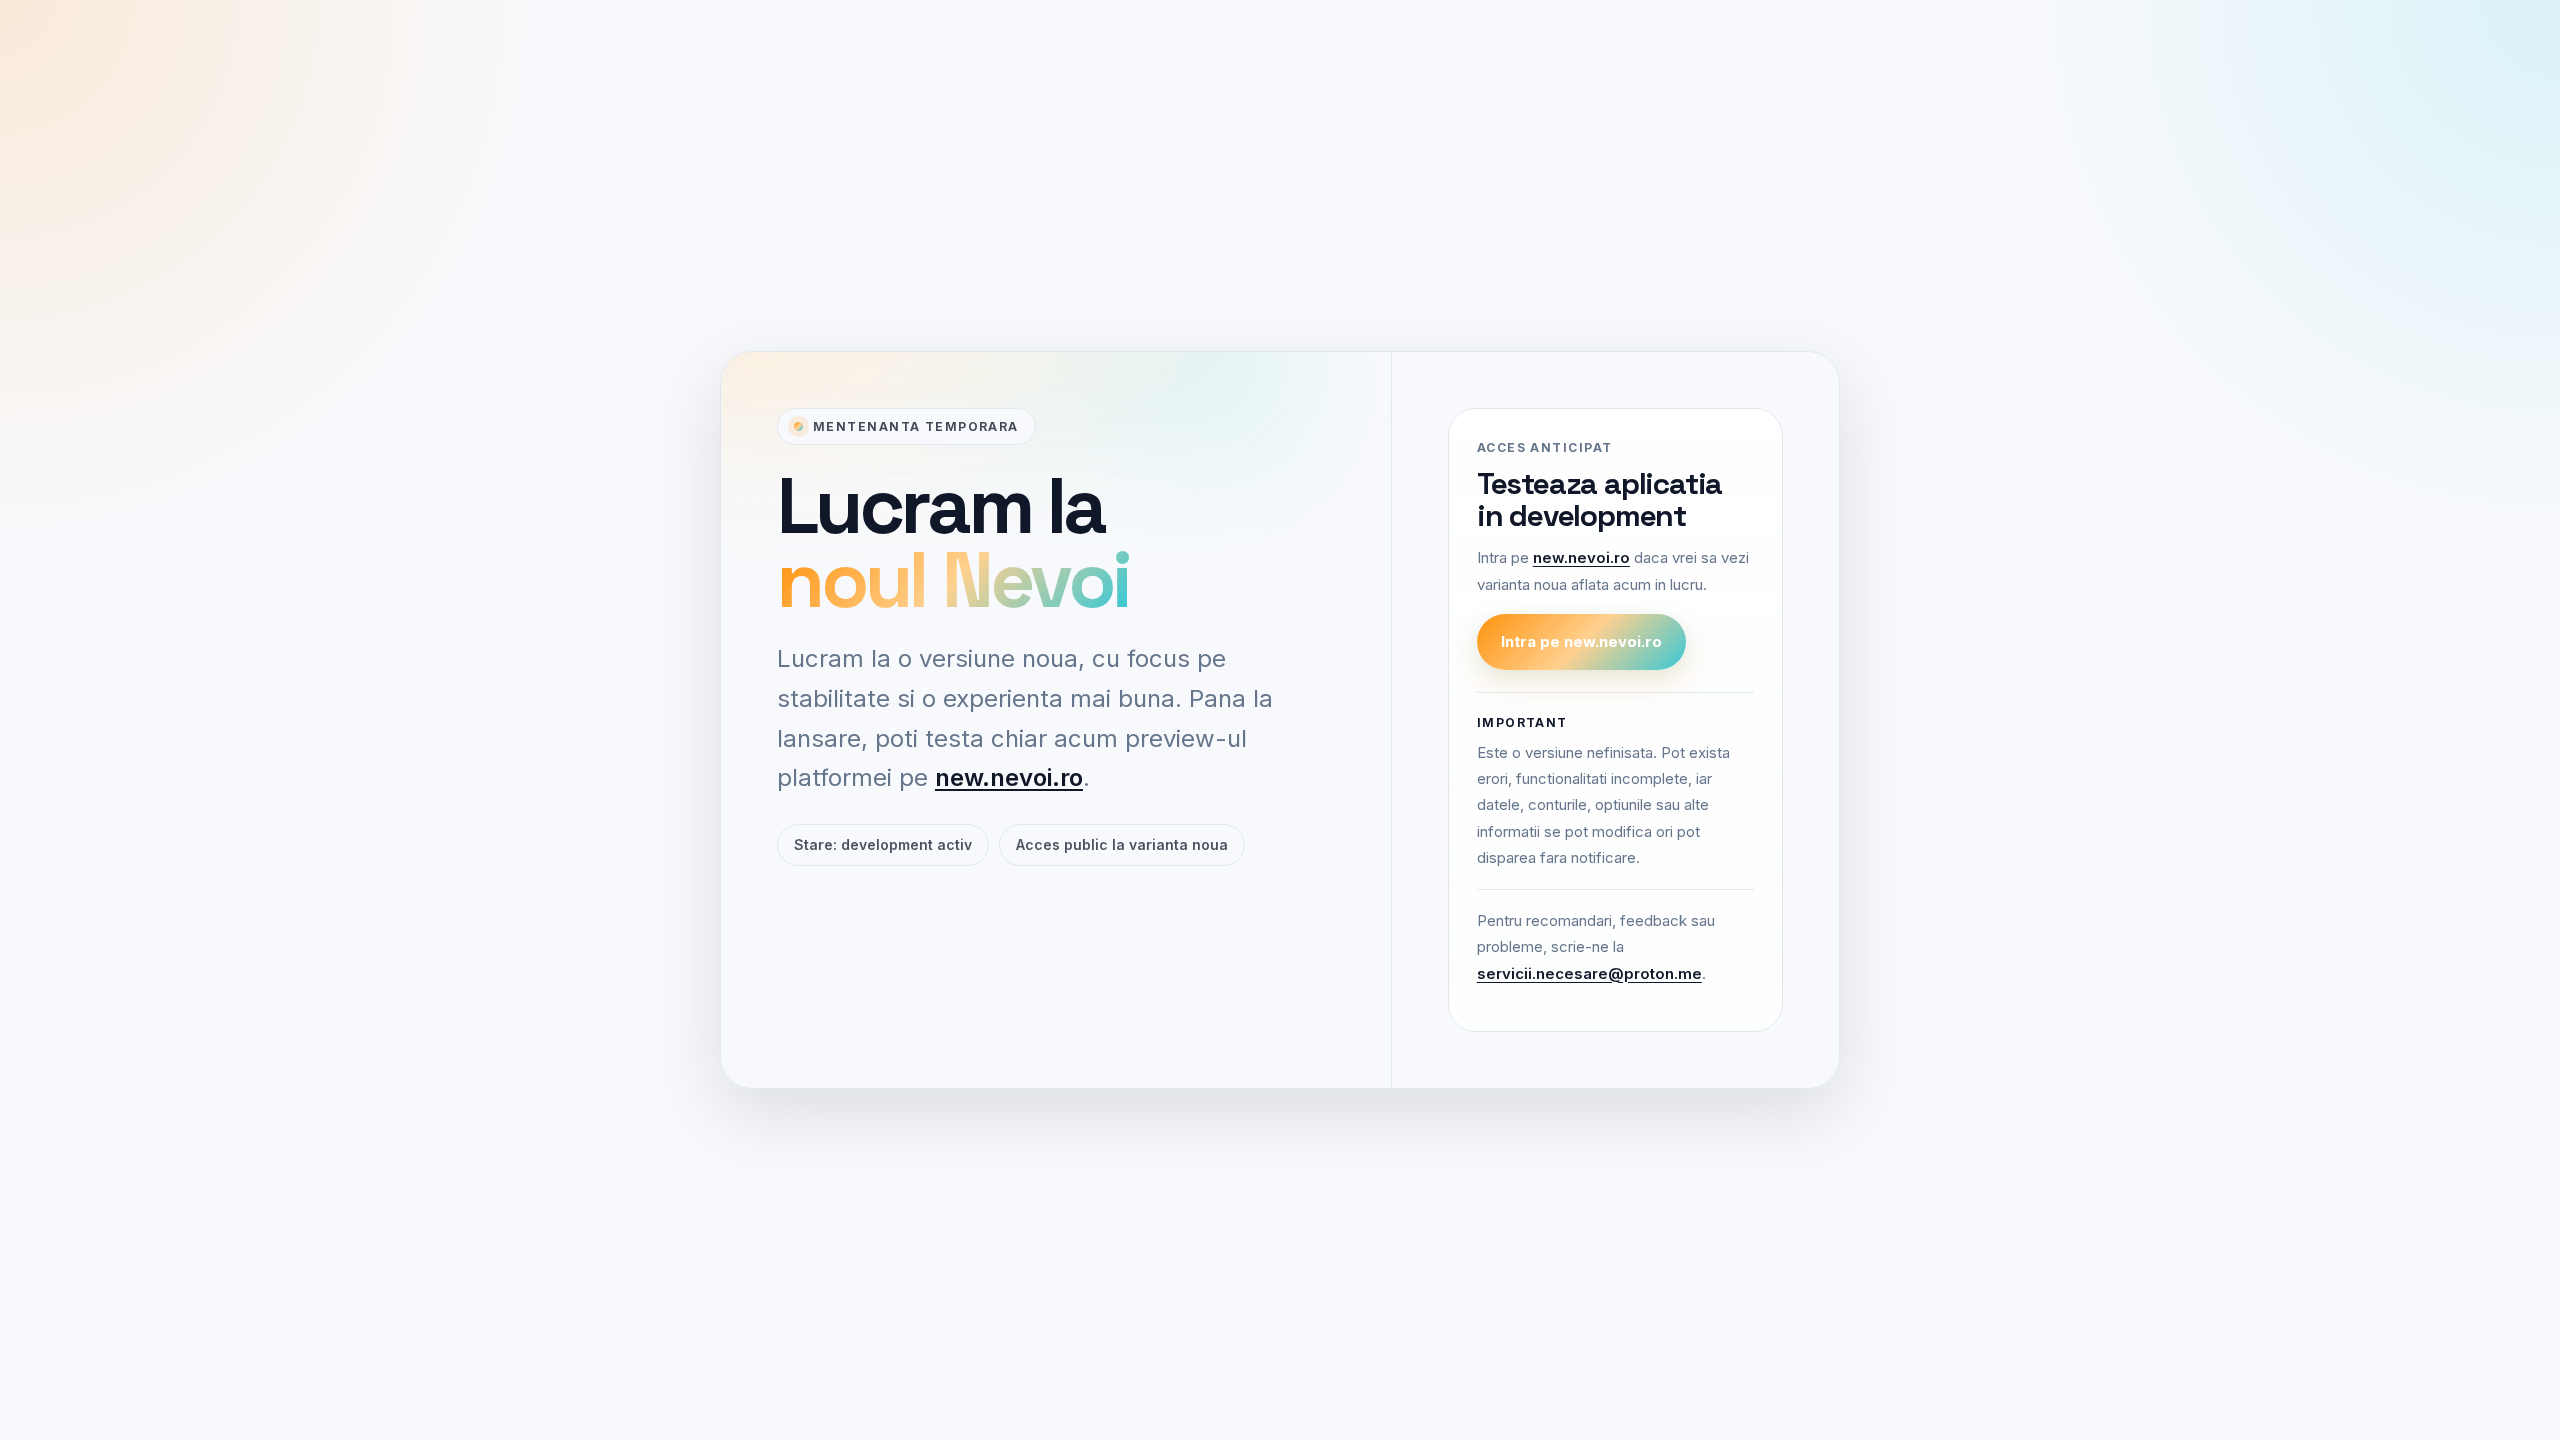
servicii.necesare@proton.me (1589, 973)
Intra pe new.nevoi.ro (1581, 641)
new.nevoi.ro (1009, 777)
